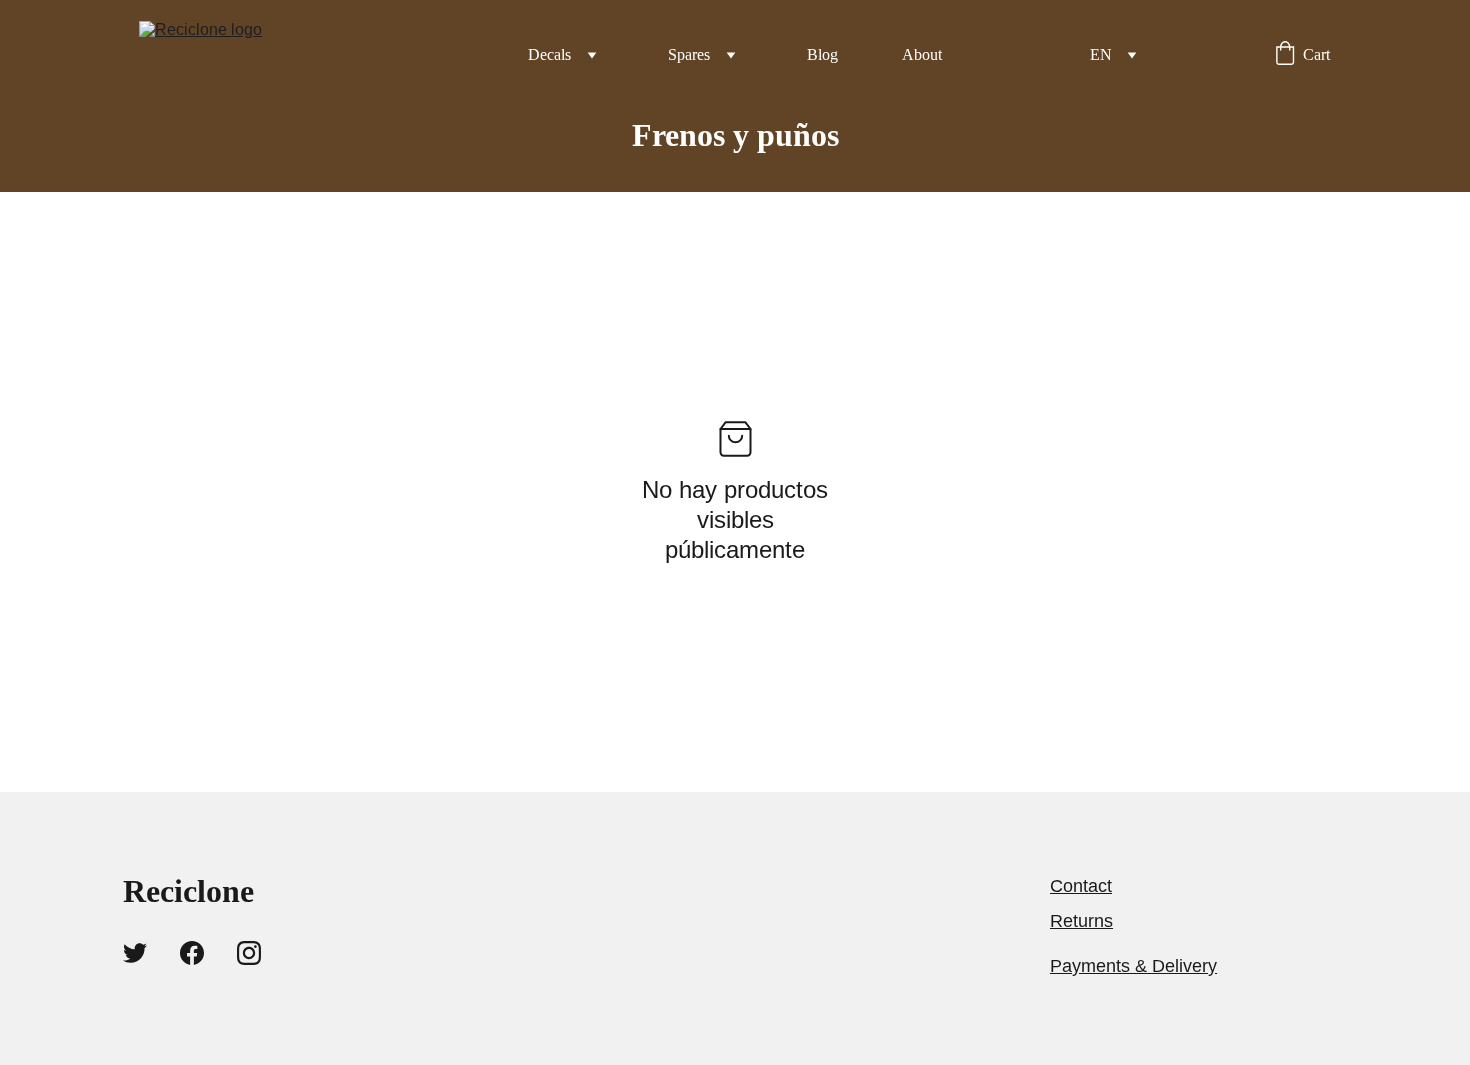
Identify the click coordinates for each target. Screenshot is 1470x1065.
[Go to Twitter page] (135, 953)
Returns (1081, 921)
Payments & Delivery (1133, 966)
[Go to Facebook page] (192, 953)
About (922, 54)
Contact (1081, 886)
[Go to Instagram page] (249, 953)
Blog (822, 54)
